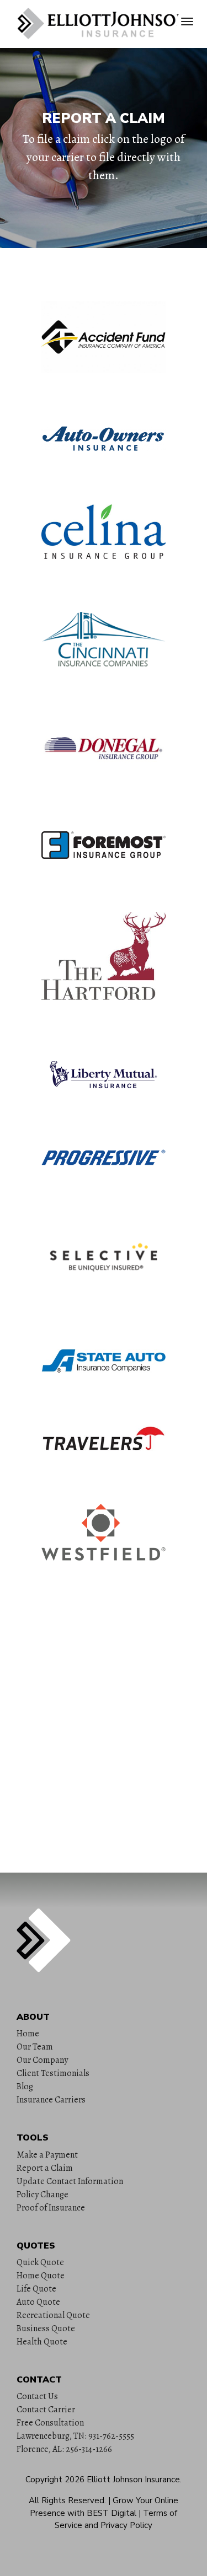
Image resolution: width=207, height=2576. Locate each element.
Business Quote (46, 2328)
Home (28, 2034)
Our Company (42, 2060)
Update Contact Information (70, 2181)
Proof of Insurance (51, 2208)
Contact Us (37, 2396)
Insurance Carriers (51, 2100)
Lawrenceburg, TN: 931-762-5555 (75, 2436)
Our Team (35, 2047)
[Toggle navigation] (187, 21)
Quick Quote (40, 2262)
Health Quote (42, 2342)
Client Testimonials (53, 2073)
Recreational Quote (53, 2315)
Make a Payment (47, 2155)
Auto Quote (38, 2302)
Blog (25, 2086)
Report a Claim (45, 2168)
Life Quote (36, 2289)
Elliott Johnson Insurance (133, 2480)
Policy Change (43, 2195)
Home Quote (41, 2276)
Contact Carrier (46, 2410)
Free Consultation (50, 2423)
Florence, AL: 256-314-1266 (64, 2449)
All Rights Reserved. (67, 2500)
